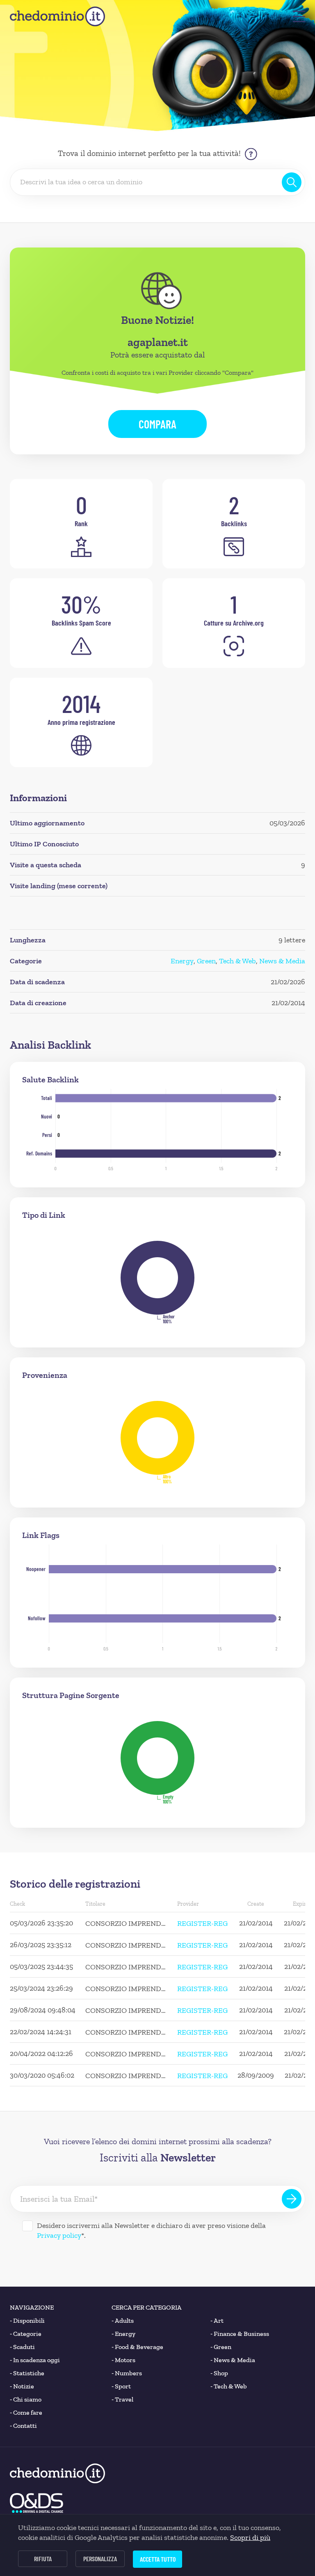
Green (206, 961)
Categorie (26, 2334)
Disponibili (27, 2320)
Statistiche (27, 2373)
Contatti (23, 2426)
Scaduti (22, 2347)
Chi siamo (26, 2399)
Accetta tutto (158, 2559)
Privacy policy (59, 2235)
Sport (121, 2386)
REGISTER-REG (202, 1923)
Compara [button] (157, 424)
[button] (299, 16)
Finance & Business (240, 2334)
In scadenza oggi (35, 2360)
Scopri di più (250, 2537)
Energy (182, 961)
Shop (219, 2373)
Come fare (26, 2412)
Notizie (22, 2386)
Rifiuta (43, 2559)
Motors (123, 2360)
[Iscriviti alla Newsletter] (292, 2199)
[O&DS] (37, 2503)
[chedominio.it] (57, 16)
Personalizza (100, 2559)
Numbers (127, 2373)
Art (217, 2320)
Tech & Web (237, 961)
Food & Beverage (137, 2347)
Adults (123, 2320)
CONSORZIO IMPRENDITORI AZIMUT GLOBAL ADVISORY (126, 1923)
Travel (122, 2399)
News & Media (282, 961)
